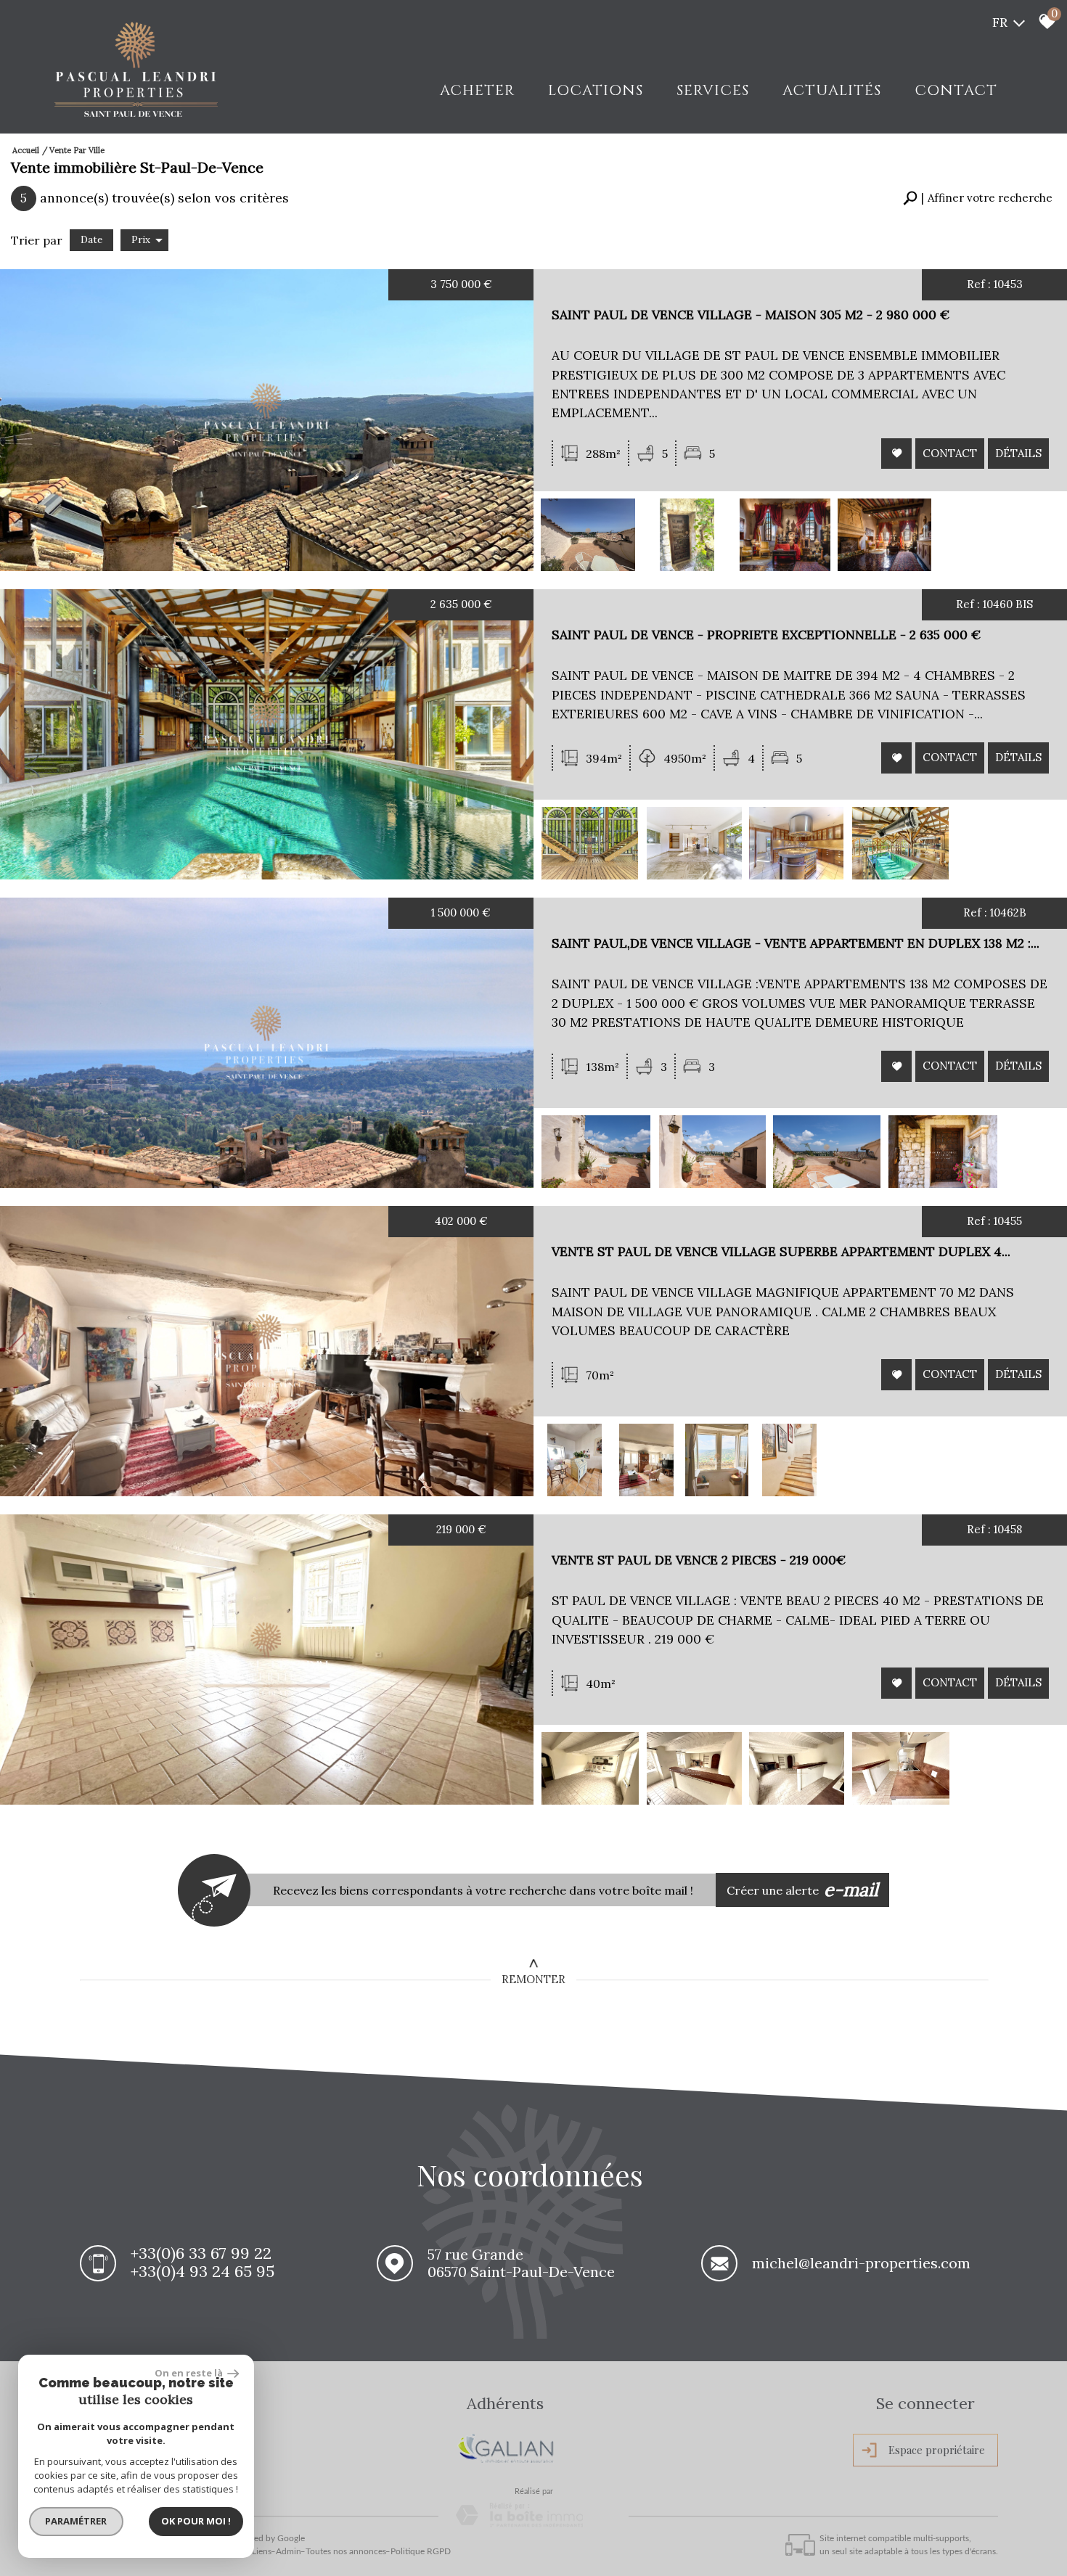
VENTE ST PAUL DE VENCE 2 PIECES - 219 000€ (699, 1560)
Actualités (832, 90)
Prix (141, 240)
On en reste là (189, 2373)
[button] (978, 198)
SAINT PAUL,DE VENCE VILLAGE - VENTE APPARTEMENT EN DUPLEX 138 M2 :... (796, 943)
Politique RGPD (421, 2551)
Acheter (477, 90)
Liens (262, 2551)
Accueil (26, 150)
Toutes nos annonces (346, 2551)
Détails (1018, 452)
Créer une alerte (803, 1890)
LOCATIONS (596, 90)
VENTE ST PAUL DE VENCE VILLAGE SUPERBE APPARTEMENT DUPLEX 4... (781, 1251)
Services (713, 90)
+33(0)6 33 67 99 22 (201, 2253)
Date (91, 240)
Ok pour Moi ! (196, 2521)
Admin (289, 2551)
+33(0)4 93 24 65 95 (203, 2271)
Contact (956, 90)
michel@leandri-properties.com (861, 2263)
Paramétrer (77, 2521)
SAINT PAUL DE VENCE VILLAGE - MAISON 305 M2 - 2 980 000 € (751, 315)
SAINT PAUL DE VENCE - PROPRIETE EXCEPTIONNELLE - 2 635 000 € (766, 635)
